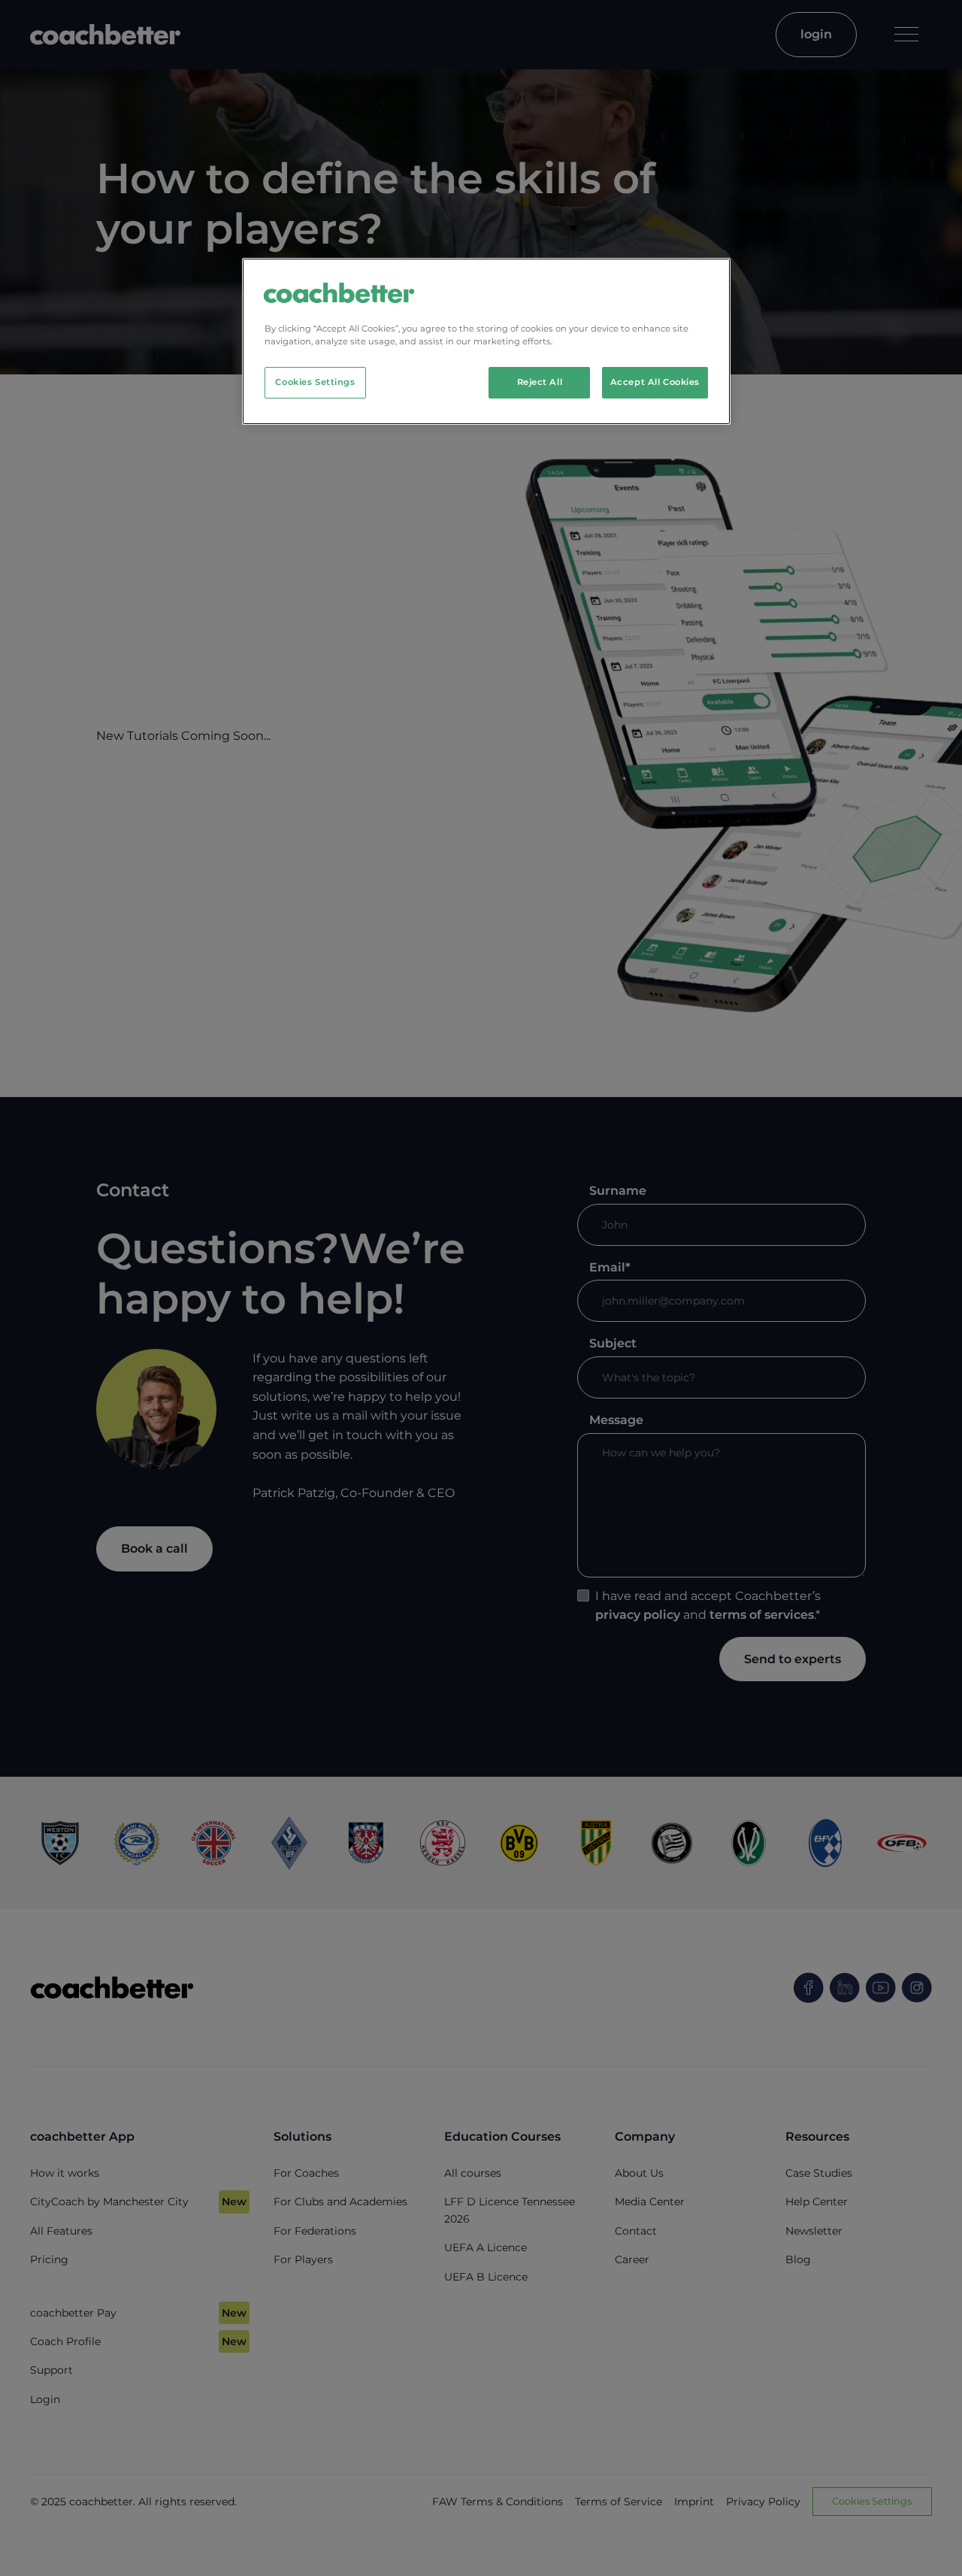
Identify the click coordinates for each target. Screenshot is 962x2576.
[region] (486, 341)
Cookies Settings (315, 382)
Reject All (540, 382)
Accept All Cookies (655, 382)
